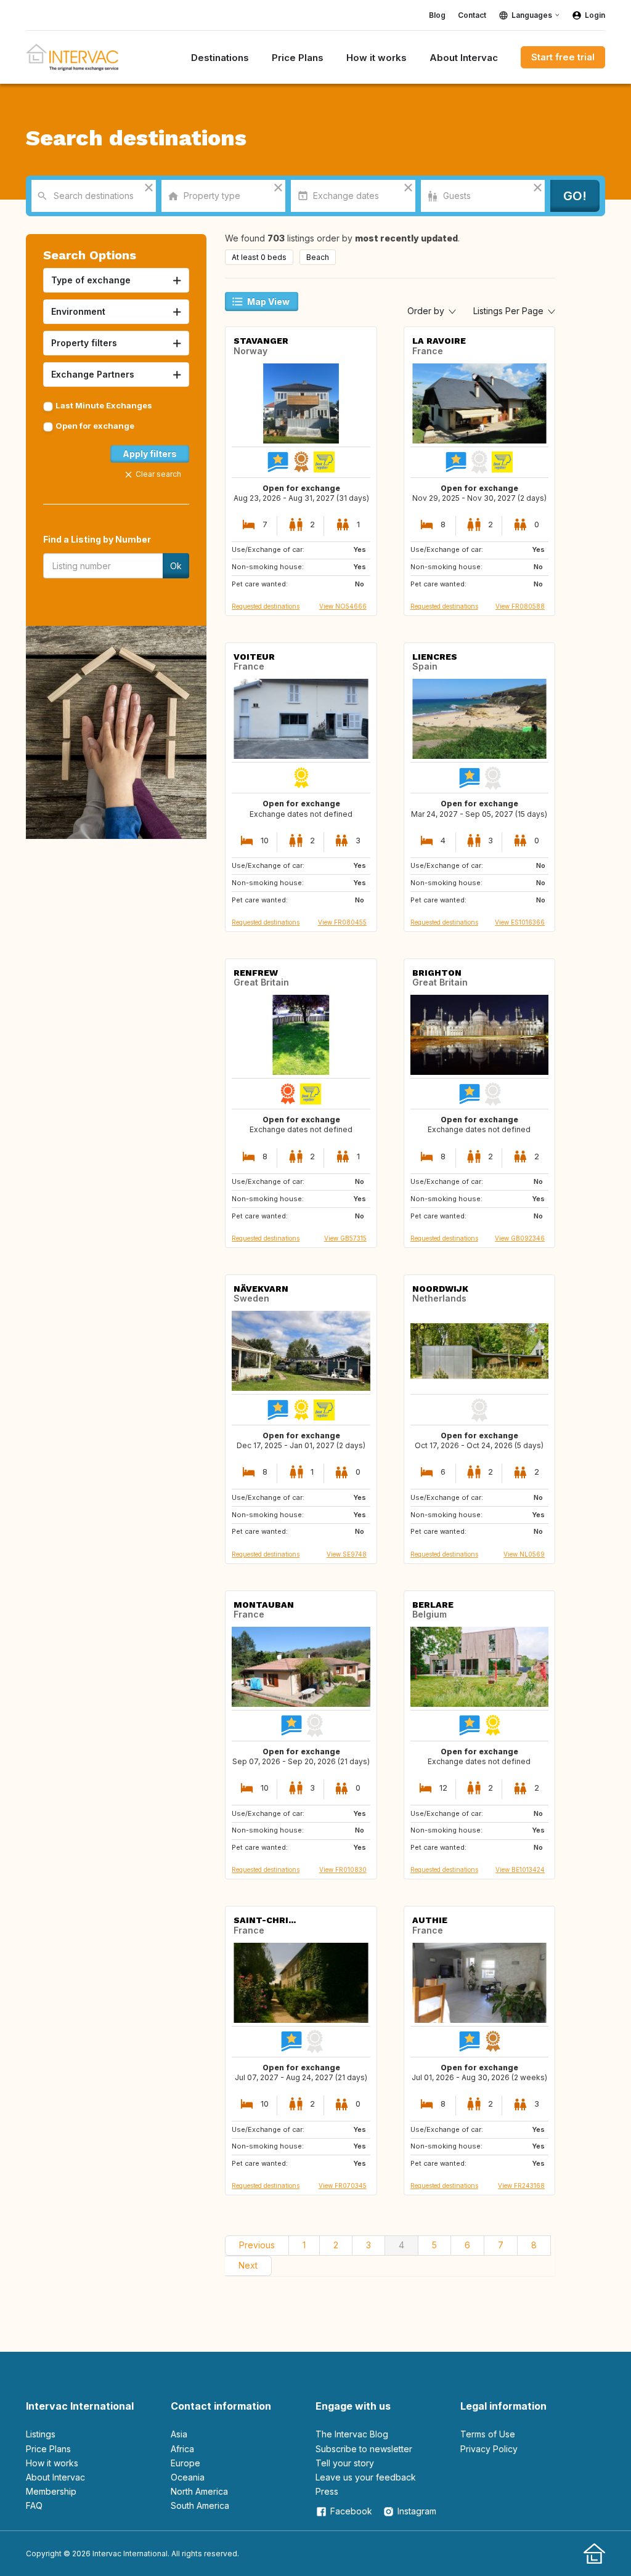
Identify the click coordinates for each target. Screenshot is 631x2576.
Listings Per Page (510, 311)
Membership (51, 2491)
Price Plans (48, 2449)
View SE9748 (347, 1554)
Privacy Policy (489, 2449)
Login (595, 15)
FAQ (34, 2505)
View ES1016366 (520, 922)
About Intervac (55, 2477)
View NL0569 (524, 1554)
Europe (185, 2463)
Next (248, 2265)
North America (199, 2491)
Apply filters (150, 454)
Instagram (417, 2511)
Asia (179, 2434)
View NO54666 (343, 606)
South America (200, 2505)
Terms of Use (488, 2434)
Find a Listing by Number (97, 539)
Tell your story (345, 2463)
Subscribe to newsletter (364, 2449)
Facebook (351, 2511)
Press (327, 2491)
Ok (176, 566)
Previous (257, 2245)
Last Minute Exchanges (104, 405)
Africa (182, 2449)
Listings (41, 2434)
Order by (427, 311)
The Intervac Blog (352, 2434)
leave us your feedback (366, 2477)
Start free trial (563, 57)
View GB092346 (520, 1238)
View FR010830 (343, 1869)
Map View (268, 302)
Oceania (188, 2477)
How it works (52, 2463)
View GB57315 (345, 1238)
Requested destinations (266, 606)
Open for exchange (95, 426)
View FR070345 (343, 2185)
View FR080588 (520, 606)
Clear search (158, 474)
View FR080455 (342, 922)
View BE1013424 (520, 1869)
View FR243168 (521, 2185)
